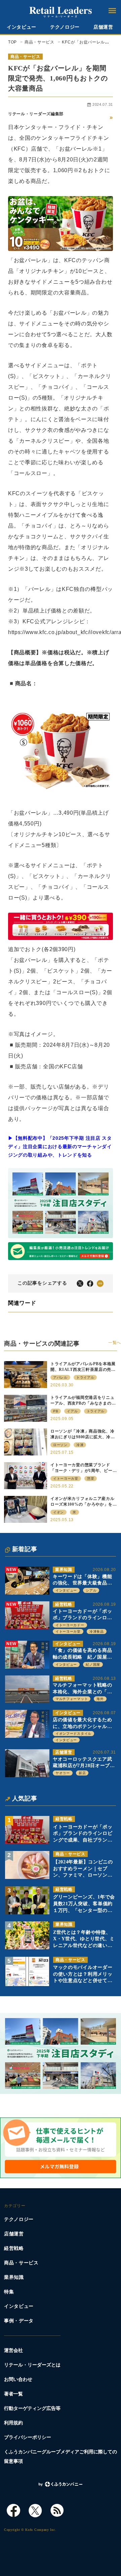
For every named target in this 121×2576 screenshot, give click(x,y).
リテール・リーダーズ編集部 (36, 114)
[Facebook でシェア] (90, 1283)
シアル (91, 1590)
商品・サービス (25, 57)
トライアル (85, 1377)
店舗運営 (103, 27)
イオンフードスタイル (73, 1734)
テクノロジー (65, 27)
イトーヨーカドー (70, 1625)
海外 (100, 1699)
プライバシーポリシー (28, 2437)
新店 (82, 1773)
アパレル (60, 1377)
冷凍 (80, 1445)
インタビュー (22, 27)
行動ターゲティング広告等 (32, 2408)
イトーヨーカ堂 (68, 1631)
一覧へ (115, 1343)
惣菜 (91, 1479)
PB (56, 1411)
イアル (72, 1411)
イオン (58, 1512)
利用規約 (13, 2423)
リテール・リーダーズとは (32, 2365)
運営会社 (13, 2350)
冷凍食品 (97, 1631)
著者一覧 (13, 2394)
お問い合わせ (18, 2379)
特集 (9, 2292)
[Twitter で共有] (80, 1283)
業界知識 (64, 1570)
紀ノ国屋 (93, 1664)
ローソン (60, 1445)
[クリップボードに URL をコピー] (100, 1283)
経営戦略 (64, 1604)
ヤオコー (63, 1773)
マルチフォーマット (72, 1699)
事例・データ (19, 2321)
